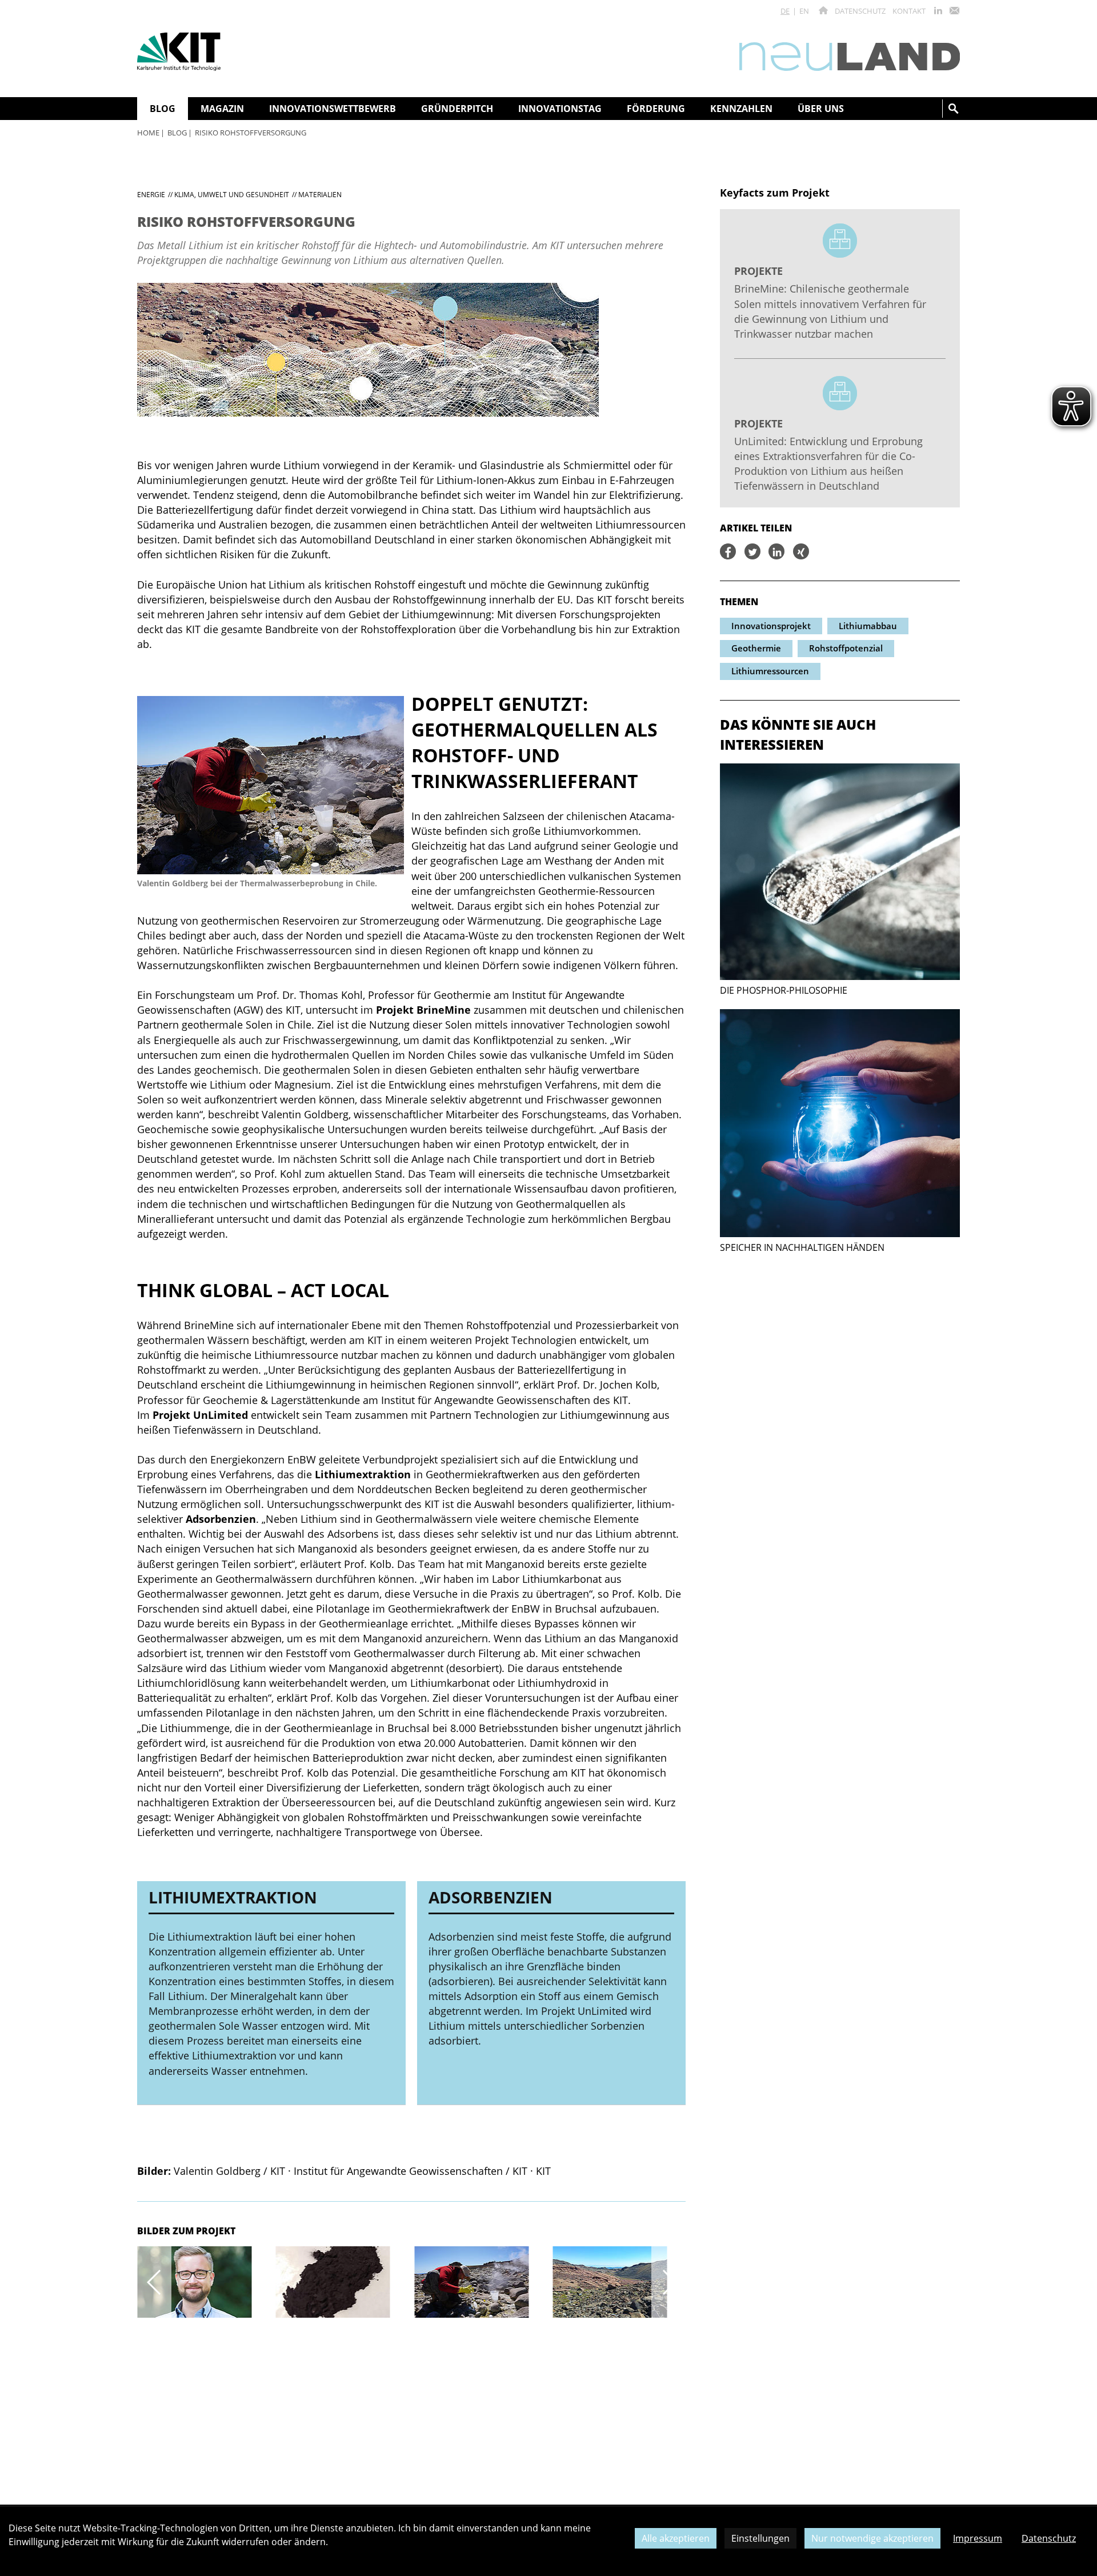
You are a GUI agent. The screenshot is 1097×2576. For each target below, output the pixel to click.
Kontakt (909, 11)
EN (804, 11)
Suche (954, 109)
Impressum (978, 2538)
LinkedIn (938, 11)
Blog (177, 133)
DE (785, 11)
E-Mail (954, 11)
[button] (154, 2282)
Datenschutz (860, 11)
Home (148, 133)
